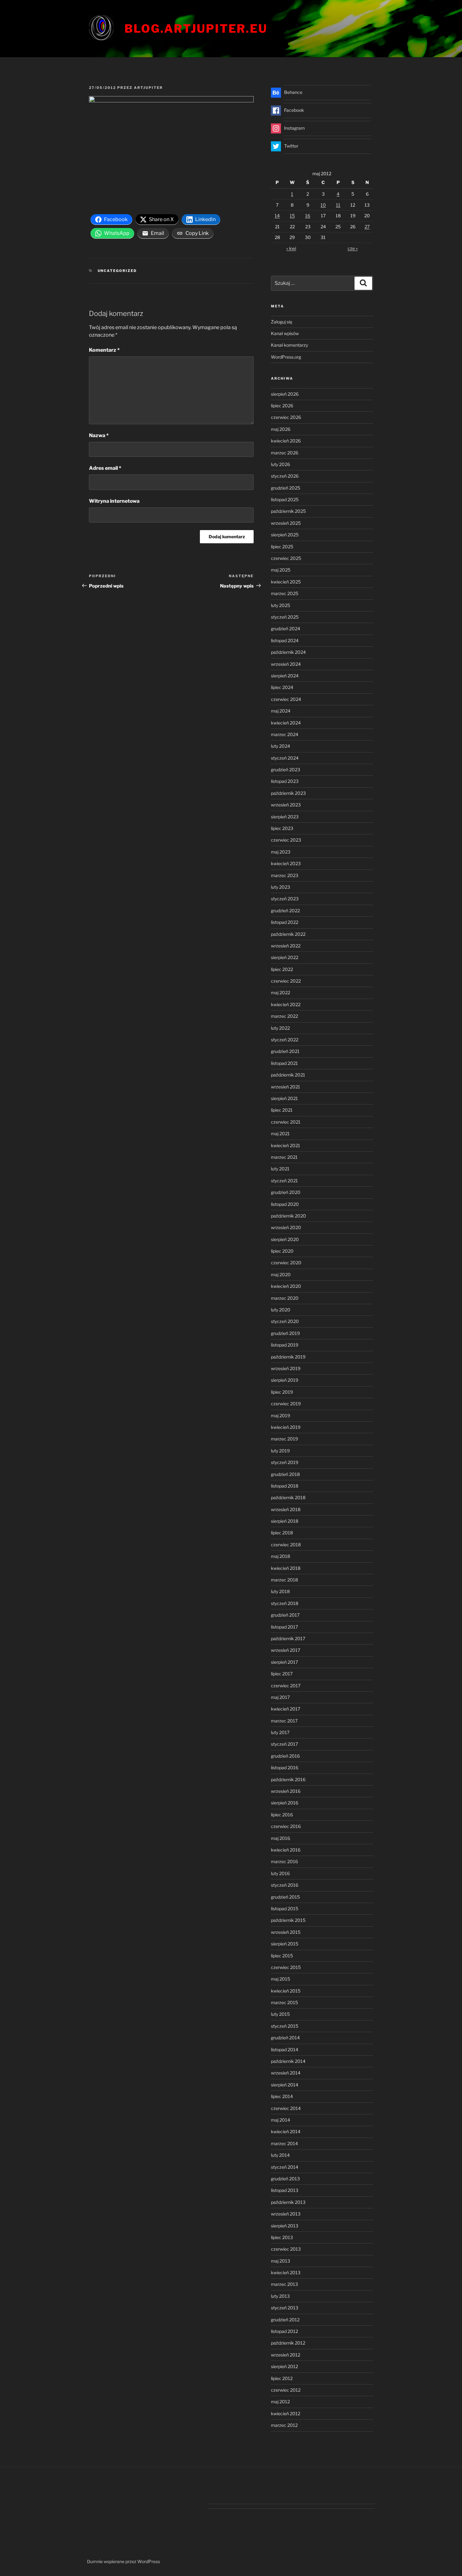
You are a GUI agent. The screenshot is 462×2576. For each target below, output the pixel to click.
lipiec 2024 (282, 687)
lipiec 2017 (282, 1674)
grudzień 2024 (286, 629)
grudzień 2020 (286, 1192)
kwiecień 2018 (286, 1568)
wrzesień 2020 (286, 1227)
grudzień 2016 (285, 1756)
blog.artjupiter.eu (196, 29)
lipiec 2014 (282, 2096)
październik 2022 (288, 934)
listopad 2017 (284, 1627)
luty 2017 (280, 1732)
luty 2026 (280, 464)
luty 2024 (280, 746)
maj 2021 (280, 1133)
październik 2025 (288, 511)
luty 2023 (280, 887)
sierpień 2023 (285, 817)
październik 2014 (288, 2061)
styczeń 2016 (285, 1885)
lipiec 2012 (282, 2378)
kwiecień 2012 (286, 2413)
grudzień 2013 (285, 2179)
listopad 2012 (284, 2331)
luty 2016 (280, 1873)
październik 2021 (288, 1075)
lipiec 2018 (282, 1533)
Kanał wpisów (285, 333)
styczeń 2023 (285, 899)
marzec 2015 (284, 2002)
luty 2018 (280, 1591)
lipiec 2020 (282, 1251)
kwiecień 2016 (286, 1850)
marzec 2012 (284, 2425)
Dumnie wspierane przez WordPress (124, 2561)
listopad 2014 (285, 2050)
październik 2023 (288, 793)
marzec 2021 (284, 1157)
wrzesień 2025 (286, 523)
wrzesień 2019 (286, 1368)
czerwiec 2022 (286, 981)
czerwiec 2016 (286, 1826)
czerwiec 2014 (286, 2108)
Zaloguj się (282, 322)
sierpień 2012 (284, 2366)
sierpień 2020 (285, 1239)
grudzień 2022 (285, 911)
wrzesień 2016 (286, 1791)
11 (338, 205)
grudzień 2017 (285, 1615)
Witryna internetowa (114, 501)
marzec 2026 (285, 453)
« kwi (291, 248)
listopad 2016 (285, 1768)
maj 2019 (280, 1415)
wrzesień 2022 (286, 946)
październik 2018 (288, 1497)
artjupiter (148, 88)
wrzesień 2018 (286, 1509)
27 (367, 227)
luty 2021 (280, 1169)
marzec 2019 (284, 1439)
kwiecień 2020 (286, 1286)
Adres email (105, 468)
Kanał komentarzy (289, 345)
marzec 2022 (284, 1016)
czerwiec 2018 (286, 1545)
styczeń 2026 (285, 476)
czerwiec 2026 (286, 417)
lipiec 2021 (282, 1110)
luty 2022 (280, 1028)
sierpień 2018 (285, 1521)
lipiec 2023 (282, 828)
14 (277, 216)
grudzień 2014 (285, 2038)
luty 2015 (280, 2014)
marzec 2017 (284, 1721)
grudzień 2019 (285, 1333)
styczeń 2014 (285, 2167)
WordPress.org (286, 357)
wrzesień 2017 (286, 1650)
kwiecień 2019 (286, 1427)
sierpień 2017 (284, 1662)
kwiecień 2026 (286, 441)
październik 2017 (288, 1638)
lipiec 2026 (282, 406)
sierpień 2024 (285, 676)
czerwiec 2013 (286, 2249)
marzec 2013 (284, 2284)
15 (292, 216)
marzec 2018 (284, 1580)
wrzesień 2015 (286, 1932)
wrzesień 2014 (286, 2073)
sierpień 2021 (284, 1098)
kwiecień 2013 (286, 2272)
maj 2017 (280, 1697)
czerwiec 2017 (286, 1686)
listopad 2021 (284, 1063)
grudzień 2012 (285, 2320)
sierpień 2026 (285, 394)
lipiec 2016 (282, 1815)
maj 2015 (280, 1979)
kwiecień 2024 (286, 723)
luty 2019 (280, 1451)
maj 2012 (280, 2402)
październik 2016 (288, 1779)
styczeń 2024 (285, 758)
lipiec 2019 (282, 1392)
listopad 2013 (285, 2190)
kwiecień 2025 (286, 582)
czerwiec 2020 (286, 1263)
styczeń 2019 (285, 1462)
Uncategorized (117, 271)
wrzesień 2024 (286, 664)
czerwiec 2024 (286, 699)
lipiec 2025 (282, 547)
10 (323, 205)
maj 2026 (281, 429)
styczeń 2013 (285, 2308)
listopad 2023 (285, 781)
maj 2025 (281, 570)
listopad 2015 (285, 1909)
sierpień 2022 (285, 957)
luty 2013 (280, 2296)
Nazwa (99, 435)
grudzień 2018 (285, 1474)
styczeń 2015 (285, 2026)
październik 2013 (288, 2202)
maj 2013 (280, 2261)
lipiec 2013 (282, 2237)
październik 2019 (288, 1357)
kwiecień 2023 (286, 863)
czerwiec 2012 (286, 2390)
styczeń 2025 (285, 617)
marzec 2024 (285, 734)
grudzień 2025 (286, 488)
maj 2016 (280, 1838)
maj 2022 (280, 992)
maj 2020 (281, 1274)
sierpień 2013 (285, 2226)
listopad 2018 (285, 1486)
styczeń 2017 (284, 1744)
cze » (353, 248)
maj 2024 (281, 711)
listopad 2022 (285, 922)
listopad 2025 (285, 499)
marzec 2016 (284, 1861)
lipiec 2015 (282, 1956)
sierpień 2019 (285, 1380)
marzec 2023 (285, 875)
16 (308, 216)
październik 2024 (288, 652)
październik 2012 (288, 2343)
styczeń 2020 (285, 1321)
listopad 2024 (285, 640)
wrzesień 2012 (286, 2355)
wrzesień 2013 (286, 2214)
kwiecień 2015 (286, 1991)
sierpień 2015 (285, 1944)
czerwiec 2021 (286, 1122)
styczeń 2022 (285, 1040)
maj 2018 (280, 1556)
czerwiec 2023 (286, 840)
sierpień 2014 (285, 2085)
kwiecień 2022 (286, 1004)
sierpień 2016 (285, 1803)
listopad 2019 (285, 1345)
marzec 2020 (285, 1298)
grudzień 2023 (286, 770)
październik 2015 (288, 1920)
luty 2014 (280, 2155)
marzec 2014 (284, 2143)
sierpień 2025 (285, 535)
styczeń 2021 (284, 1181)
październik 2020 (289, 1216)
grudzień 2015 (285, 1897)
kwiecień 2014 (286, 2131)
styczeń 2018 (285, 1603)
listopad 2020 (285, 1204)
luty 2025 (280, 605)
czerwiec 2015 (286, 1967)
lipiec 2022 (282, 969)
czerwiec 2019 (286, 1404)
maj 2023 (281, 852)
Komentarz (104, 350)
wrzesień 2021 (286, 1087)
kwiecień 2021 (286, 1145)
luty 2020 (281, 1310)
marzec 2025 (285, 593)
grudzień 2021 (285, 1051)
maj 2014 (280, 2120)
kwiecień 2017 (286, 1709)
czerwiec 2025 (286, 558)
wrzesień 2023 (286, 805)
